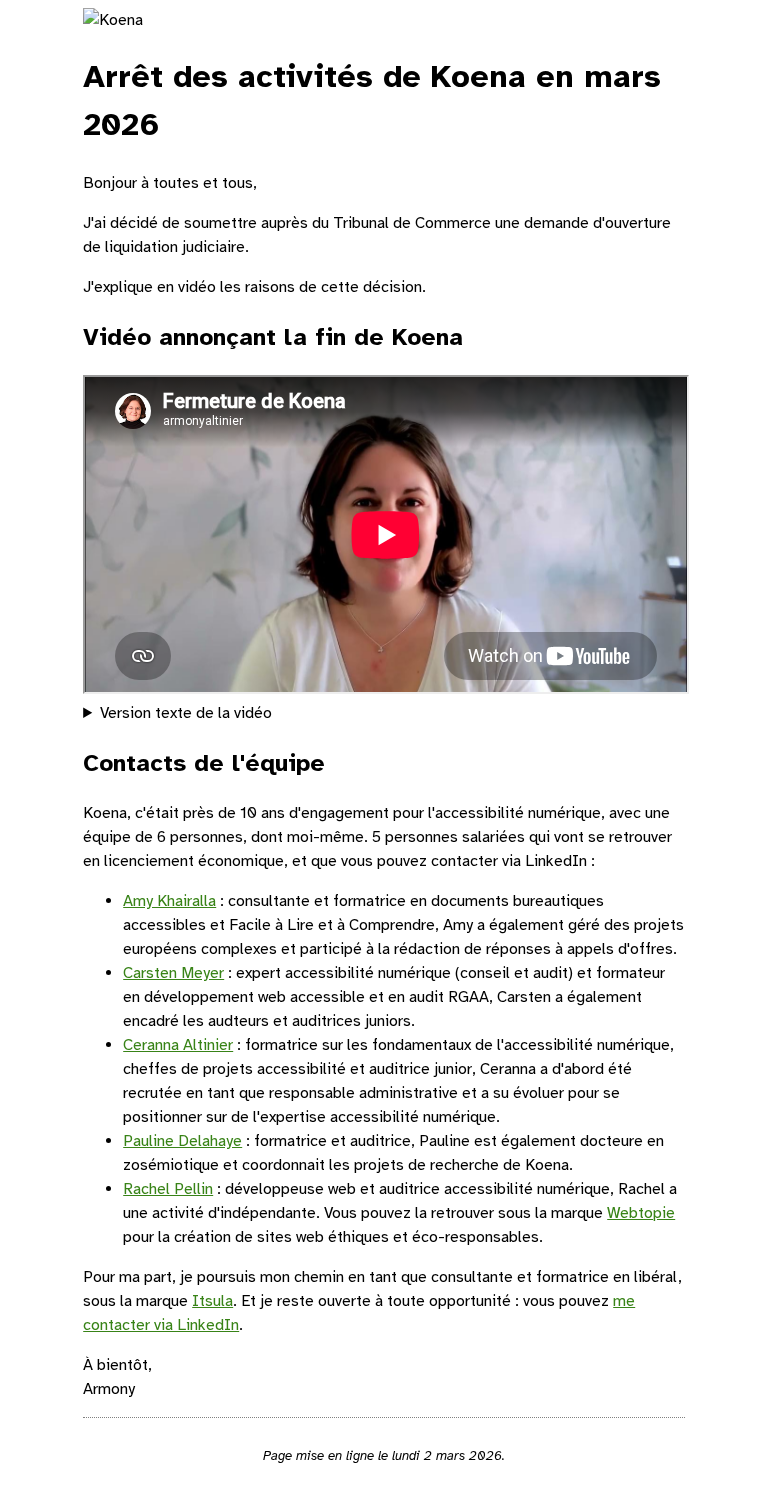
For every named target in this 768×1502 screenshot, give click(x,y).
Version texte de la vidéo (186, 713)
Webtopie (641, 1213)
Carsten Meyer (173, 973)
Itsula (212, 1301)
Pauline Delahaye (182, 1141)
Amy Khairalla (169, 901)
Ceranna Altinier (178, 1045)
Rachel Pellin (168, 1189)
